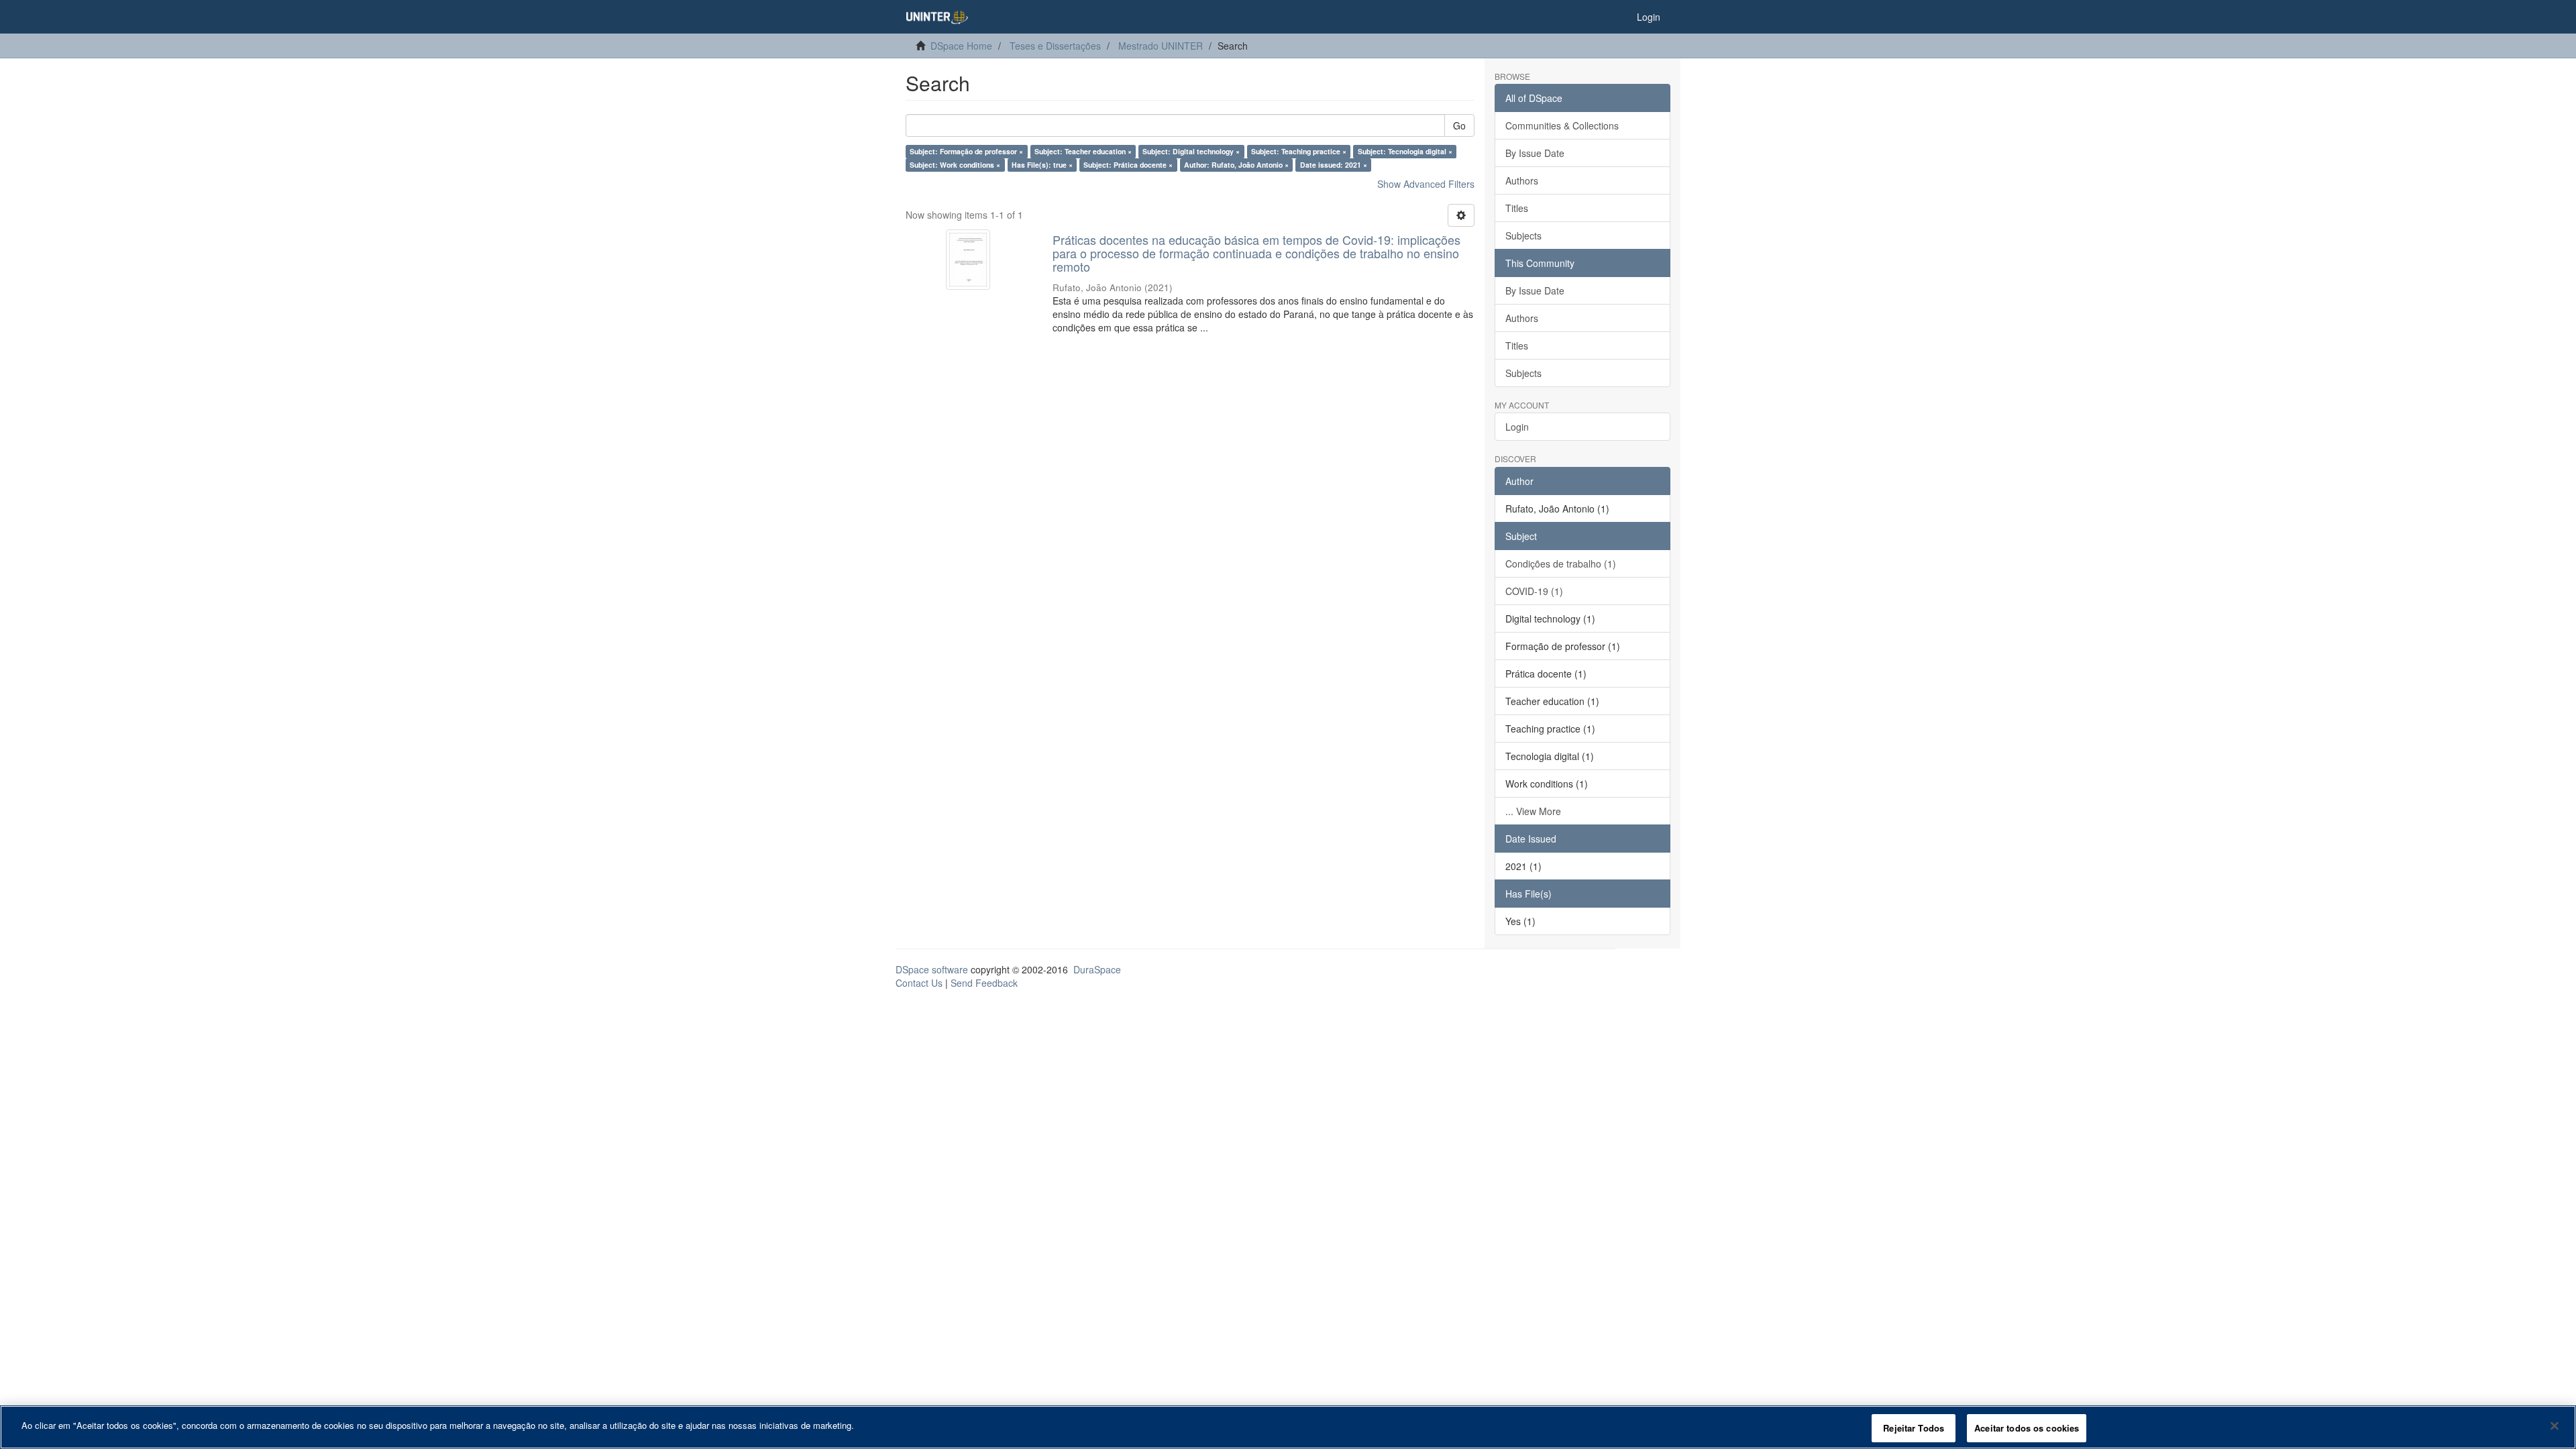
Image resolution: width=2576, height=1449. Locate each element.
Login (1517, 427)
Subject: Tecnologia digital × (1405, 151)
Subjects (1523, 235)
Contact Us (919, 983)
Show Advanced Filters (1426, 184)
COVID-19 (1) (1534, 591)
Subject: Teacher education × (1083, 151)
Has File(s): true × (1042, 165)
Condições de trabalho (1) (1561, 563)
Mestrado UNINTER (1161, 46)
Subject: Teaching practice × (1299, 151)
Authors (1522, 180)
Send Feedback (984, 983)
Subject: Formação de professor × (966, 151)
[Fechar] (2555, 1426)
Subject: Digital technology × (1191, 151)
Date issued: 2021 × (1334, 165)
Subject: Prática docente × (1128, 165)
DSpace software (932, 969)
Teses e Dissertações (1055, 46)
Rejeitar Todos (1914, 1428)
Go (1459, 125)
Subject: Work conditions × (955, 165)
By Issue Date (1535, 153)
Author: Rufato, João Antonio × (1236, 165)
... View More (1533, 811)
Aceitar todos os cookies (2027, 1428)
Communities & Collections (1562, 125)
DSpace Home (961, 46)
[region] (1288, 1427)
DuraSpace (1097, 969)
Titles (1517, 208)
